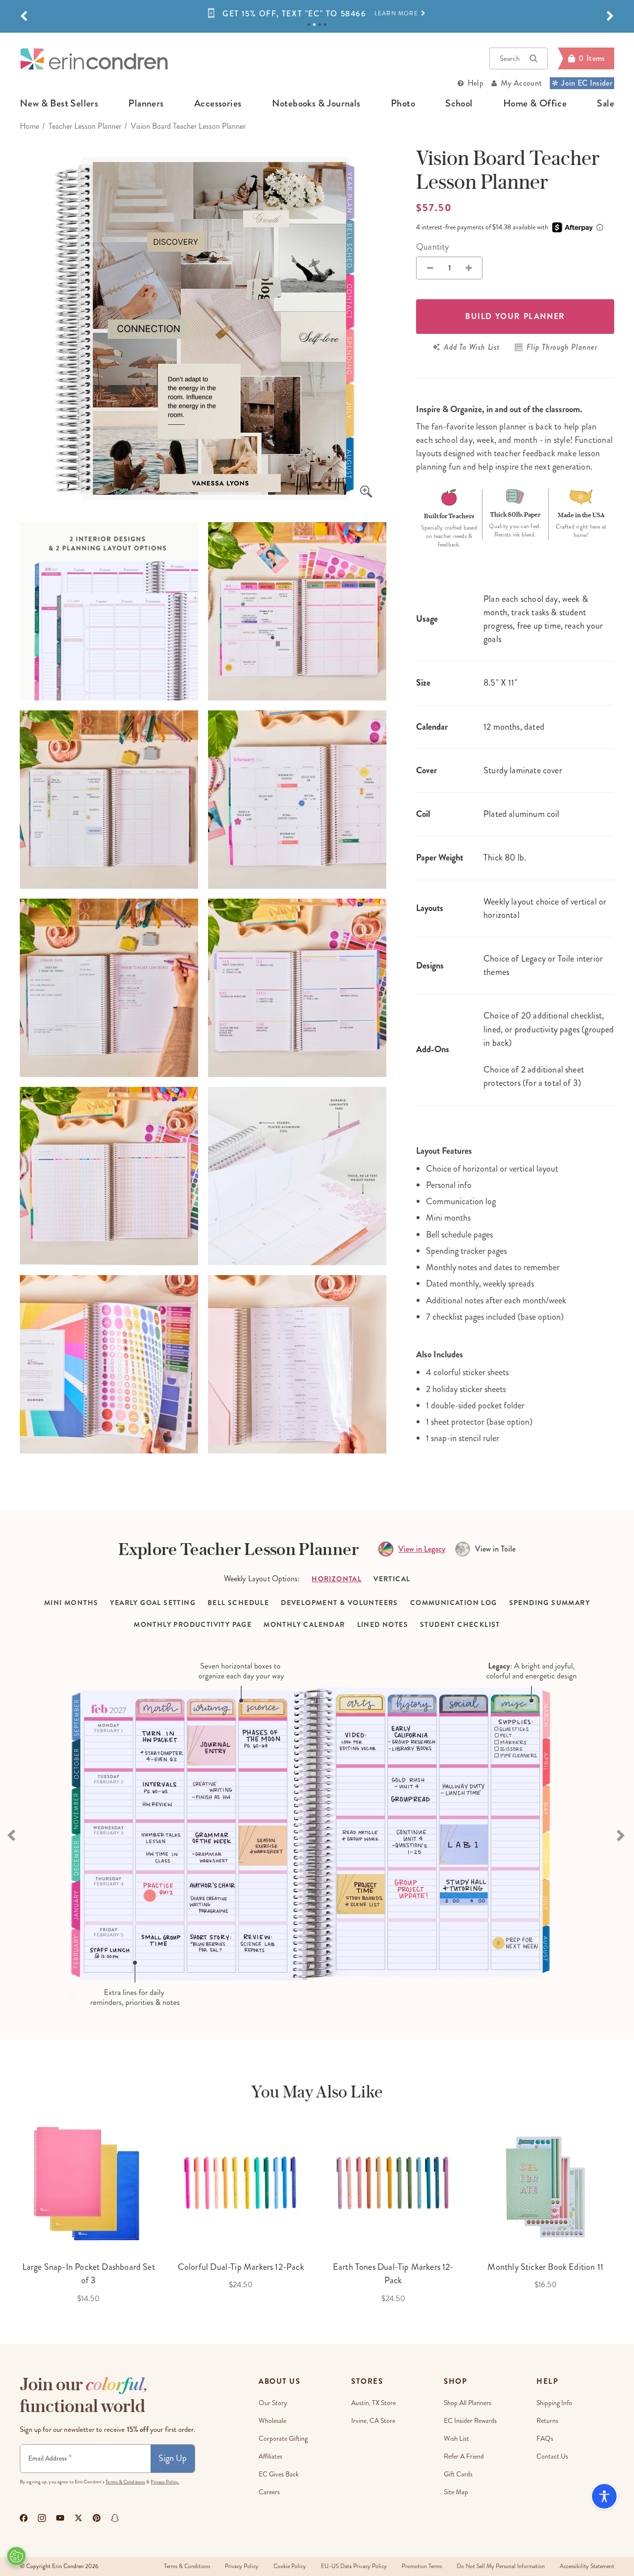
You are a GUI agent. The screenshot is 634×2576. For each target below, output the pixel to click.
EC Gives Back (279, 2474)
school (459, 104)
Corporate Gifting (283, 2439)
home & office (535, 104)
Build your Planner (515, 316)
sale (606, 104)
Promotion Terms (422, 2566)
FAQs (545, 2439)
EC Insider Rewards (470, 2421)
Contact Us (552, 2456)
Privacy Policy (242, 2566)
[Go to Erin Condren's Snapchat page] (115, 2518)
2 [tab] (314, 25)
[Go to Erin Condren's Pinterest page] (97, 2518)
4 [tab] (325, 25)
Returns (547, 2421)
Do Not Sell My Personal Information (501, 2566)
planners (146, 104)
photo (403, 104)
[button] (24, 16)
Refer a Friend (464, 2456)
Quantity (432, 247)
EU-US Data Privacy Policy (354, 2566)
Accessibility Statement (587, 2566)
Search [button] (510, 58)
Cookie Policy (290, 2566)
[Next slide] (622, 1834)
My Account (521, 83)
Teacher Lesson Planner (85, 126)
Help (475, 83)
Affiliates (270, 2456)
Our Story (273, 2403)
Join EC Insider (587, 83)
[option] (317, 18)
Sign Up (173, 2458)
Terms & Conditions (125, 2482)
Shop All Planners (468, 2403)
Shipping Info (554, 2403)
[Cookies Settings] (16, 2556)
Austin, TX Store (373, 2403)
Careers (269, 2492)
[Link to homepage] (94, 59)
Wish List (456, 2439)
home (29, 126)
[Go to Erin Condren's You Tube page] (60, 2518)
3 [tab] (320, 25)
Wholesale (272, 2421)
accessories (218, 104)
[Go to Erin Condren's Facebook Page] (24, 2518)
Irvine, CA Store (373, 2421)
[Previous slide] (12, 1834)
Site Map (456, 2492)
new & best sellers (59, 104)
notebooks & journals (316, 104)
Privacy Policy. (165, 2482)
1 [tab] (309, 25)
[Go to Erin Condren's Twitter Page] (79, 2518)
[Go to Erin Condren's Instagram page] (42, 2518)
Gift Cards (458, 2474)
